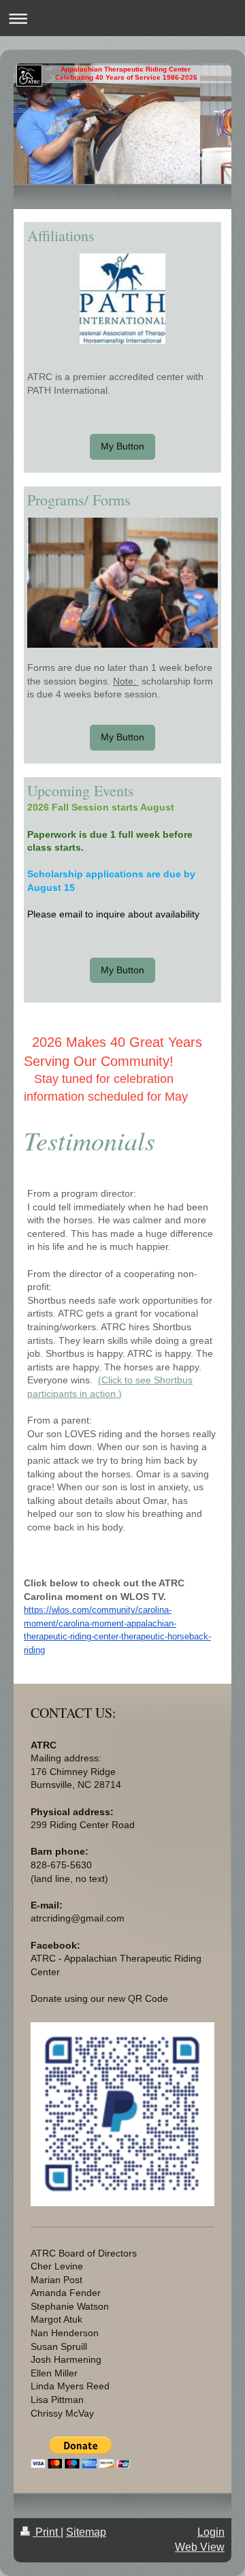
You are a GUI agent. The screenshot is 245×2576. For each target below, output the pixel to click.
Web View (200, 2547)
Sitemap (86, 2532)
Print (47, 2532)
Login (211, 2532)
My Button (122, 446)
